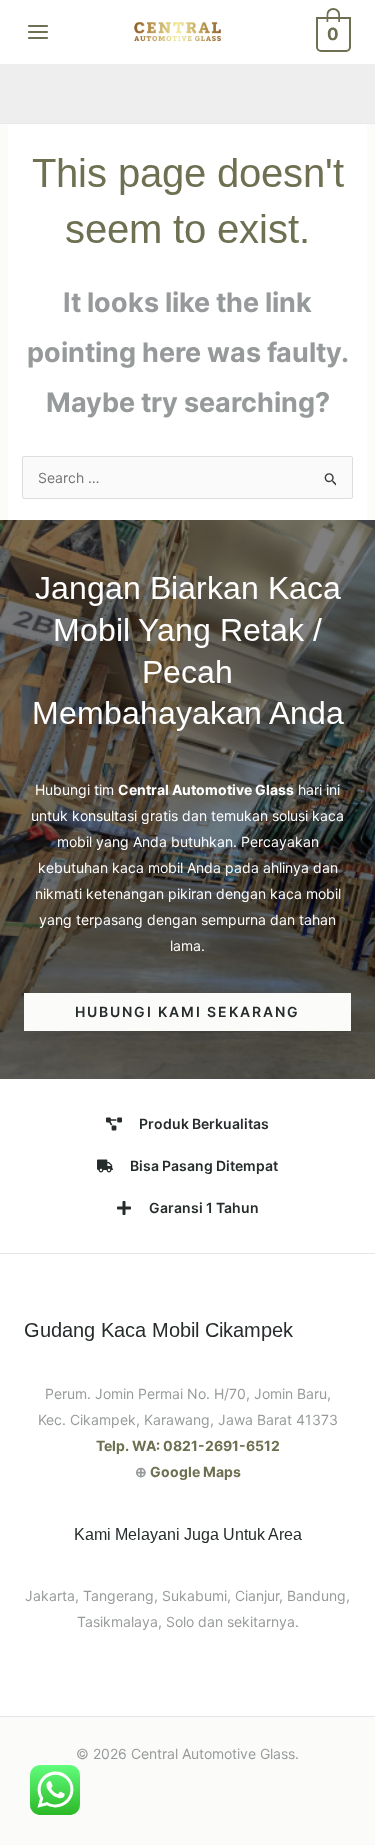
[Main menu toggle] (38, 32)
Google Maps (195, 1471)
